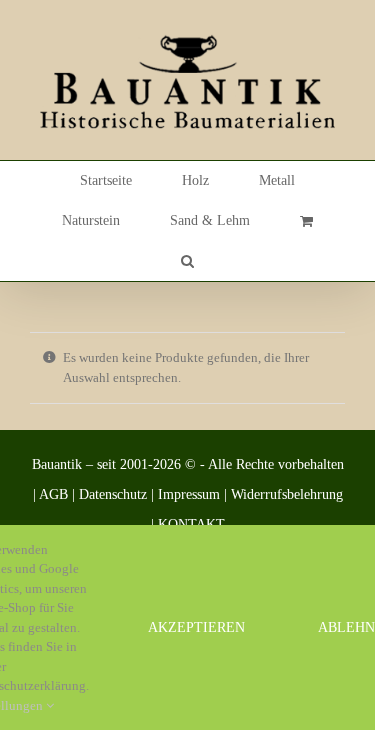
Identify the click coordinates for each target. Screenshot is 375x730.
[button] (187, 261)
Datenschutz (113, 494)
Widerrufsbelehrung (287, 494)
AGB (53, 494)
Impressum (189, 494)
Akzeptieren (196, 627)
